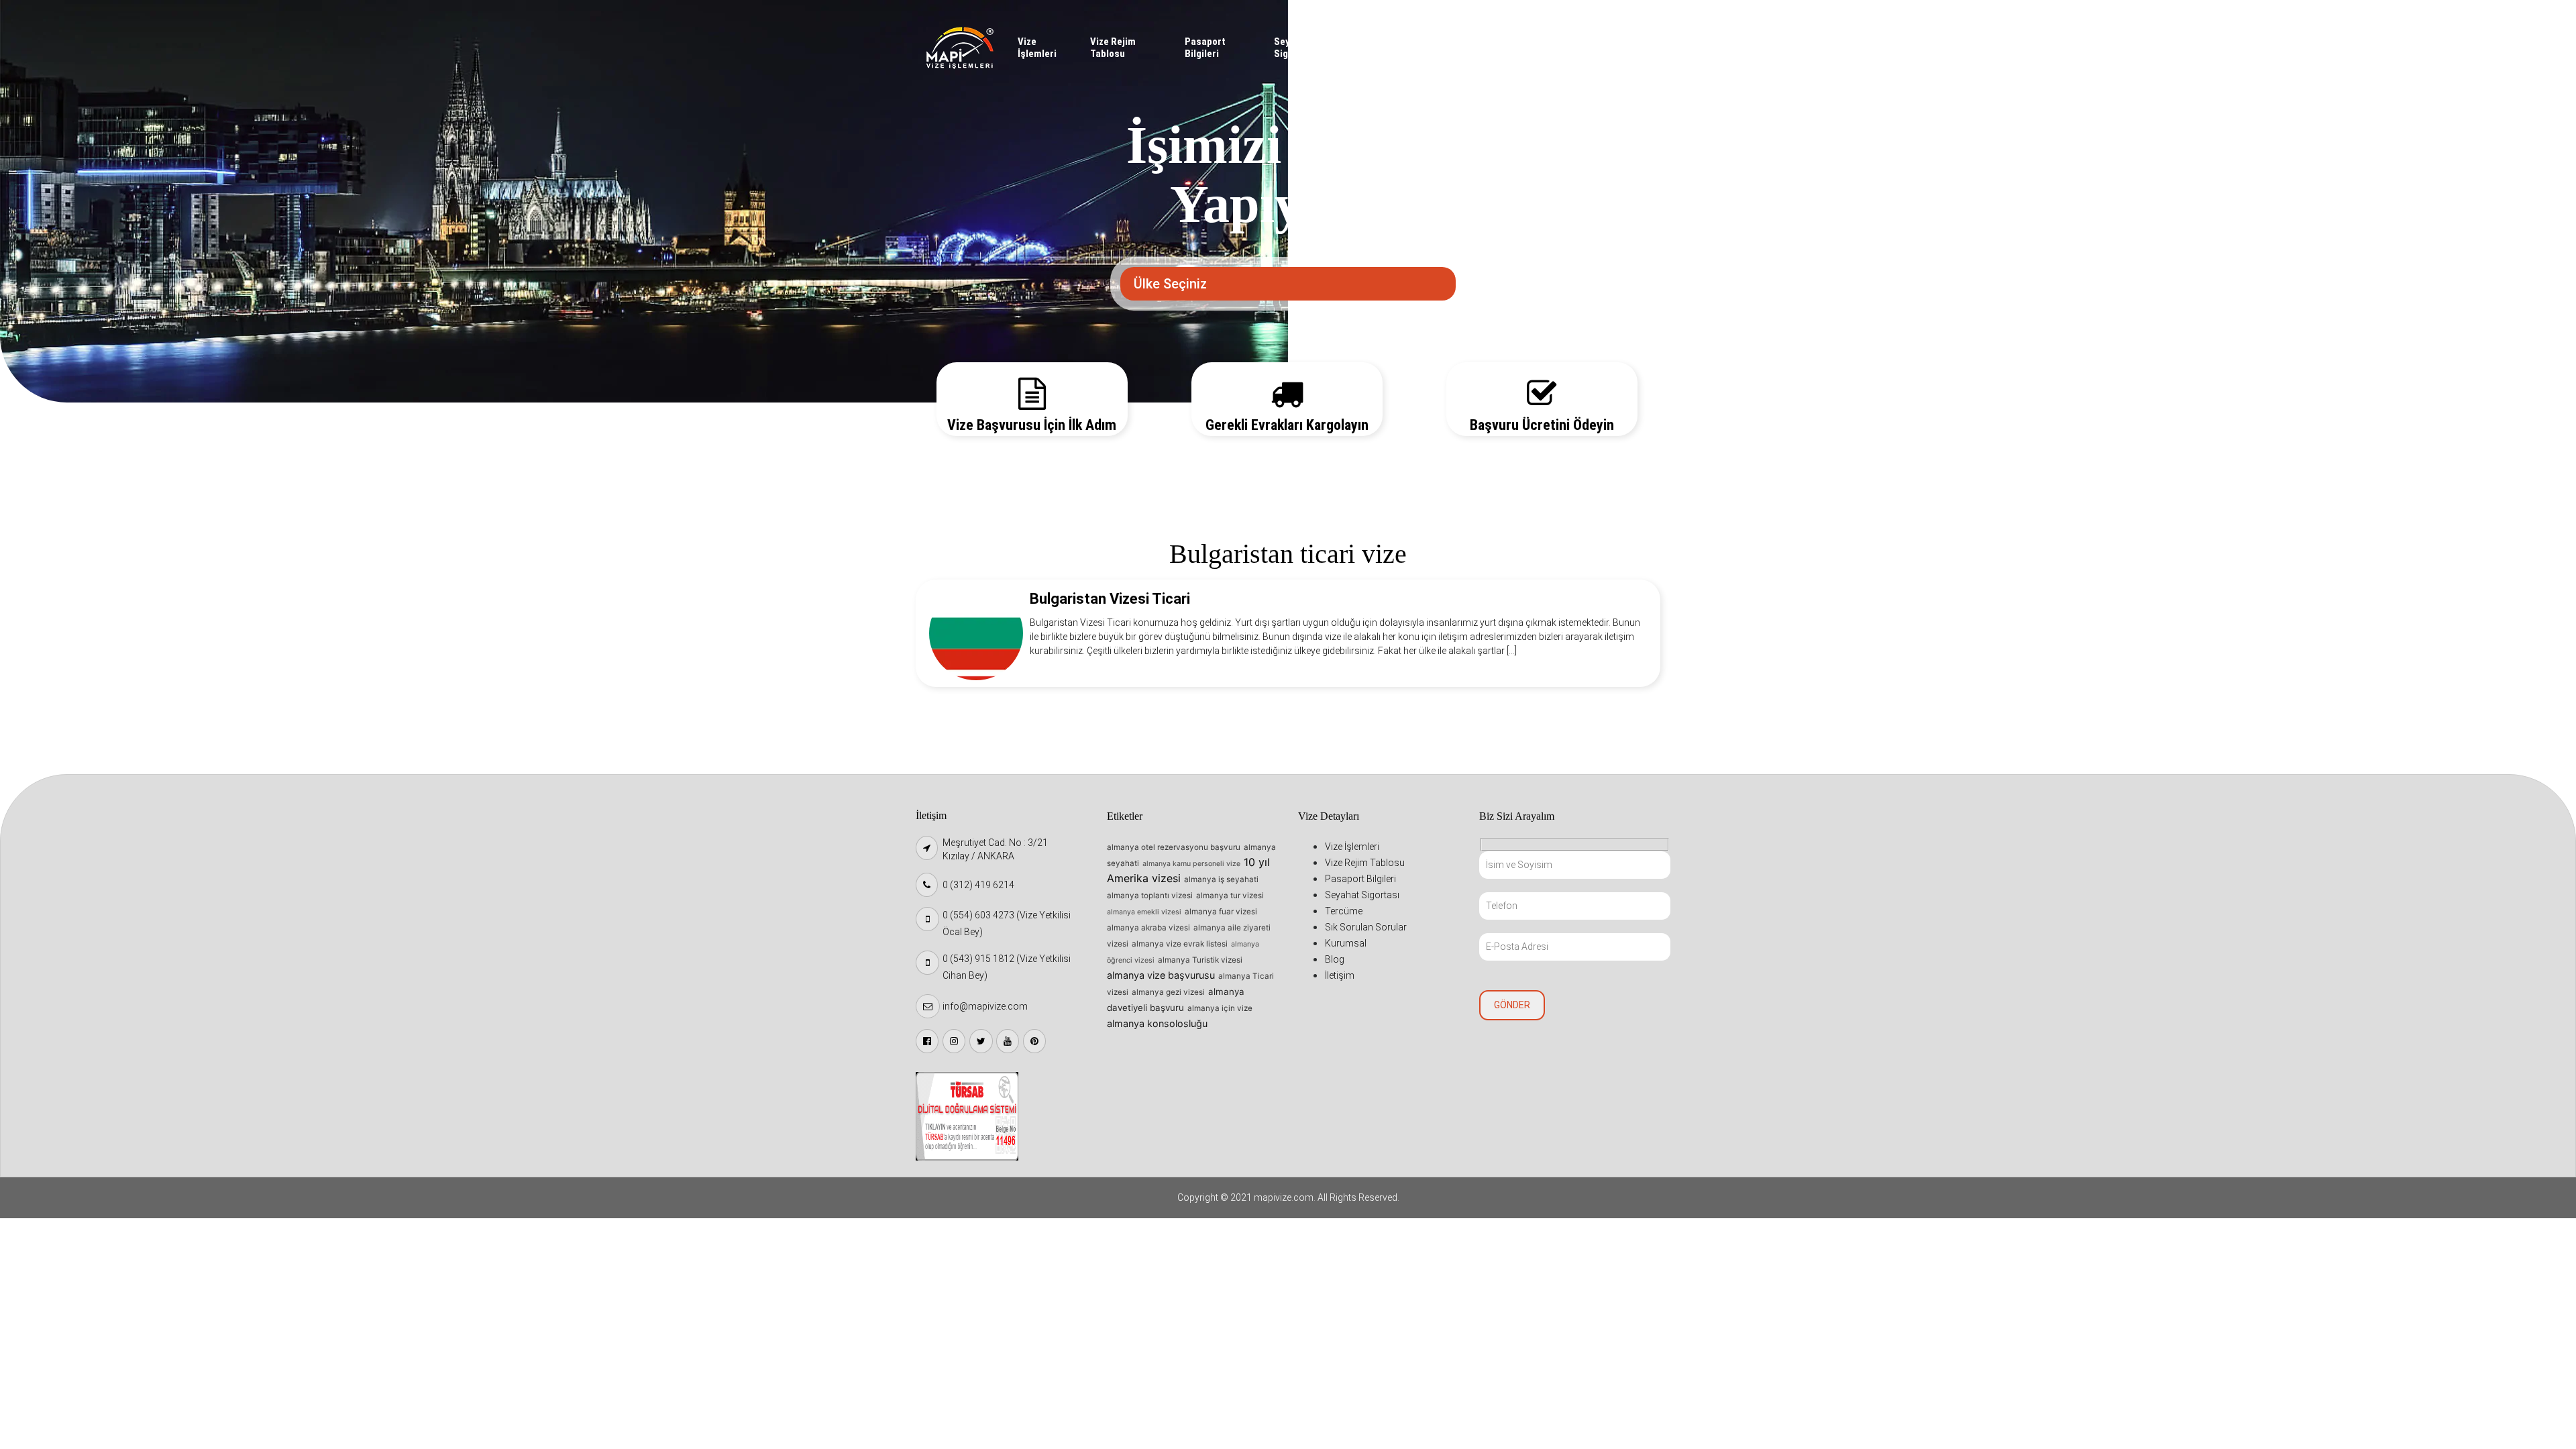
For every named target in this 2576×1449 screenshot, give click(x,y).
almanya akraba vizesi (1148, 928)
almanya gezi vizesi (1168, 992)
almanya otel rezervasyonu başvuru (1174, 847)
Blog (1579, 42)
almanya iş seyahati (1221, 879)
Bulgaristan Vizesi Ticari (1110, 599)
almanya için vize (1220, 1008)
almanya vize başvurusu (1161, 975)
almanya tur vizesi (1230, 896)
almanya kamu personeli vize (1191, 864)
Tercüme (1385, 42)
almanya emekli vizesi (1144, 912)
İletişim (1619, 42)
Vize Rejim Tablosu (1113, 48)
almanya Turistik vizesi (1200, 960)
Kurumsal (1536, 42)
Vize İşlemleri (1037, 48)
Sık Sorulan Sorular (1443, 48)
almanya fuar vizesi (1221, 912)
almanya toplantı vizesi (1150, 896)
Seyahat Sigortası (1294, 48)
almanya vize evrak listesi (1180, 944)
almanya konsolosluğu (1157, 1023)
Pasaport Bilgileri (1205, 48)
